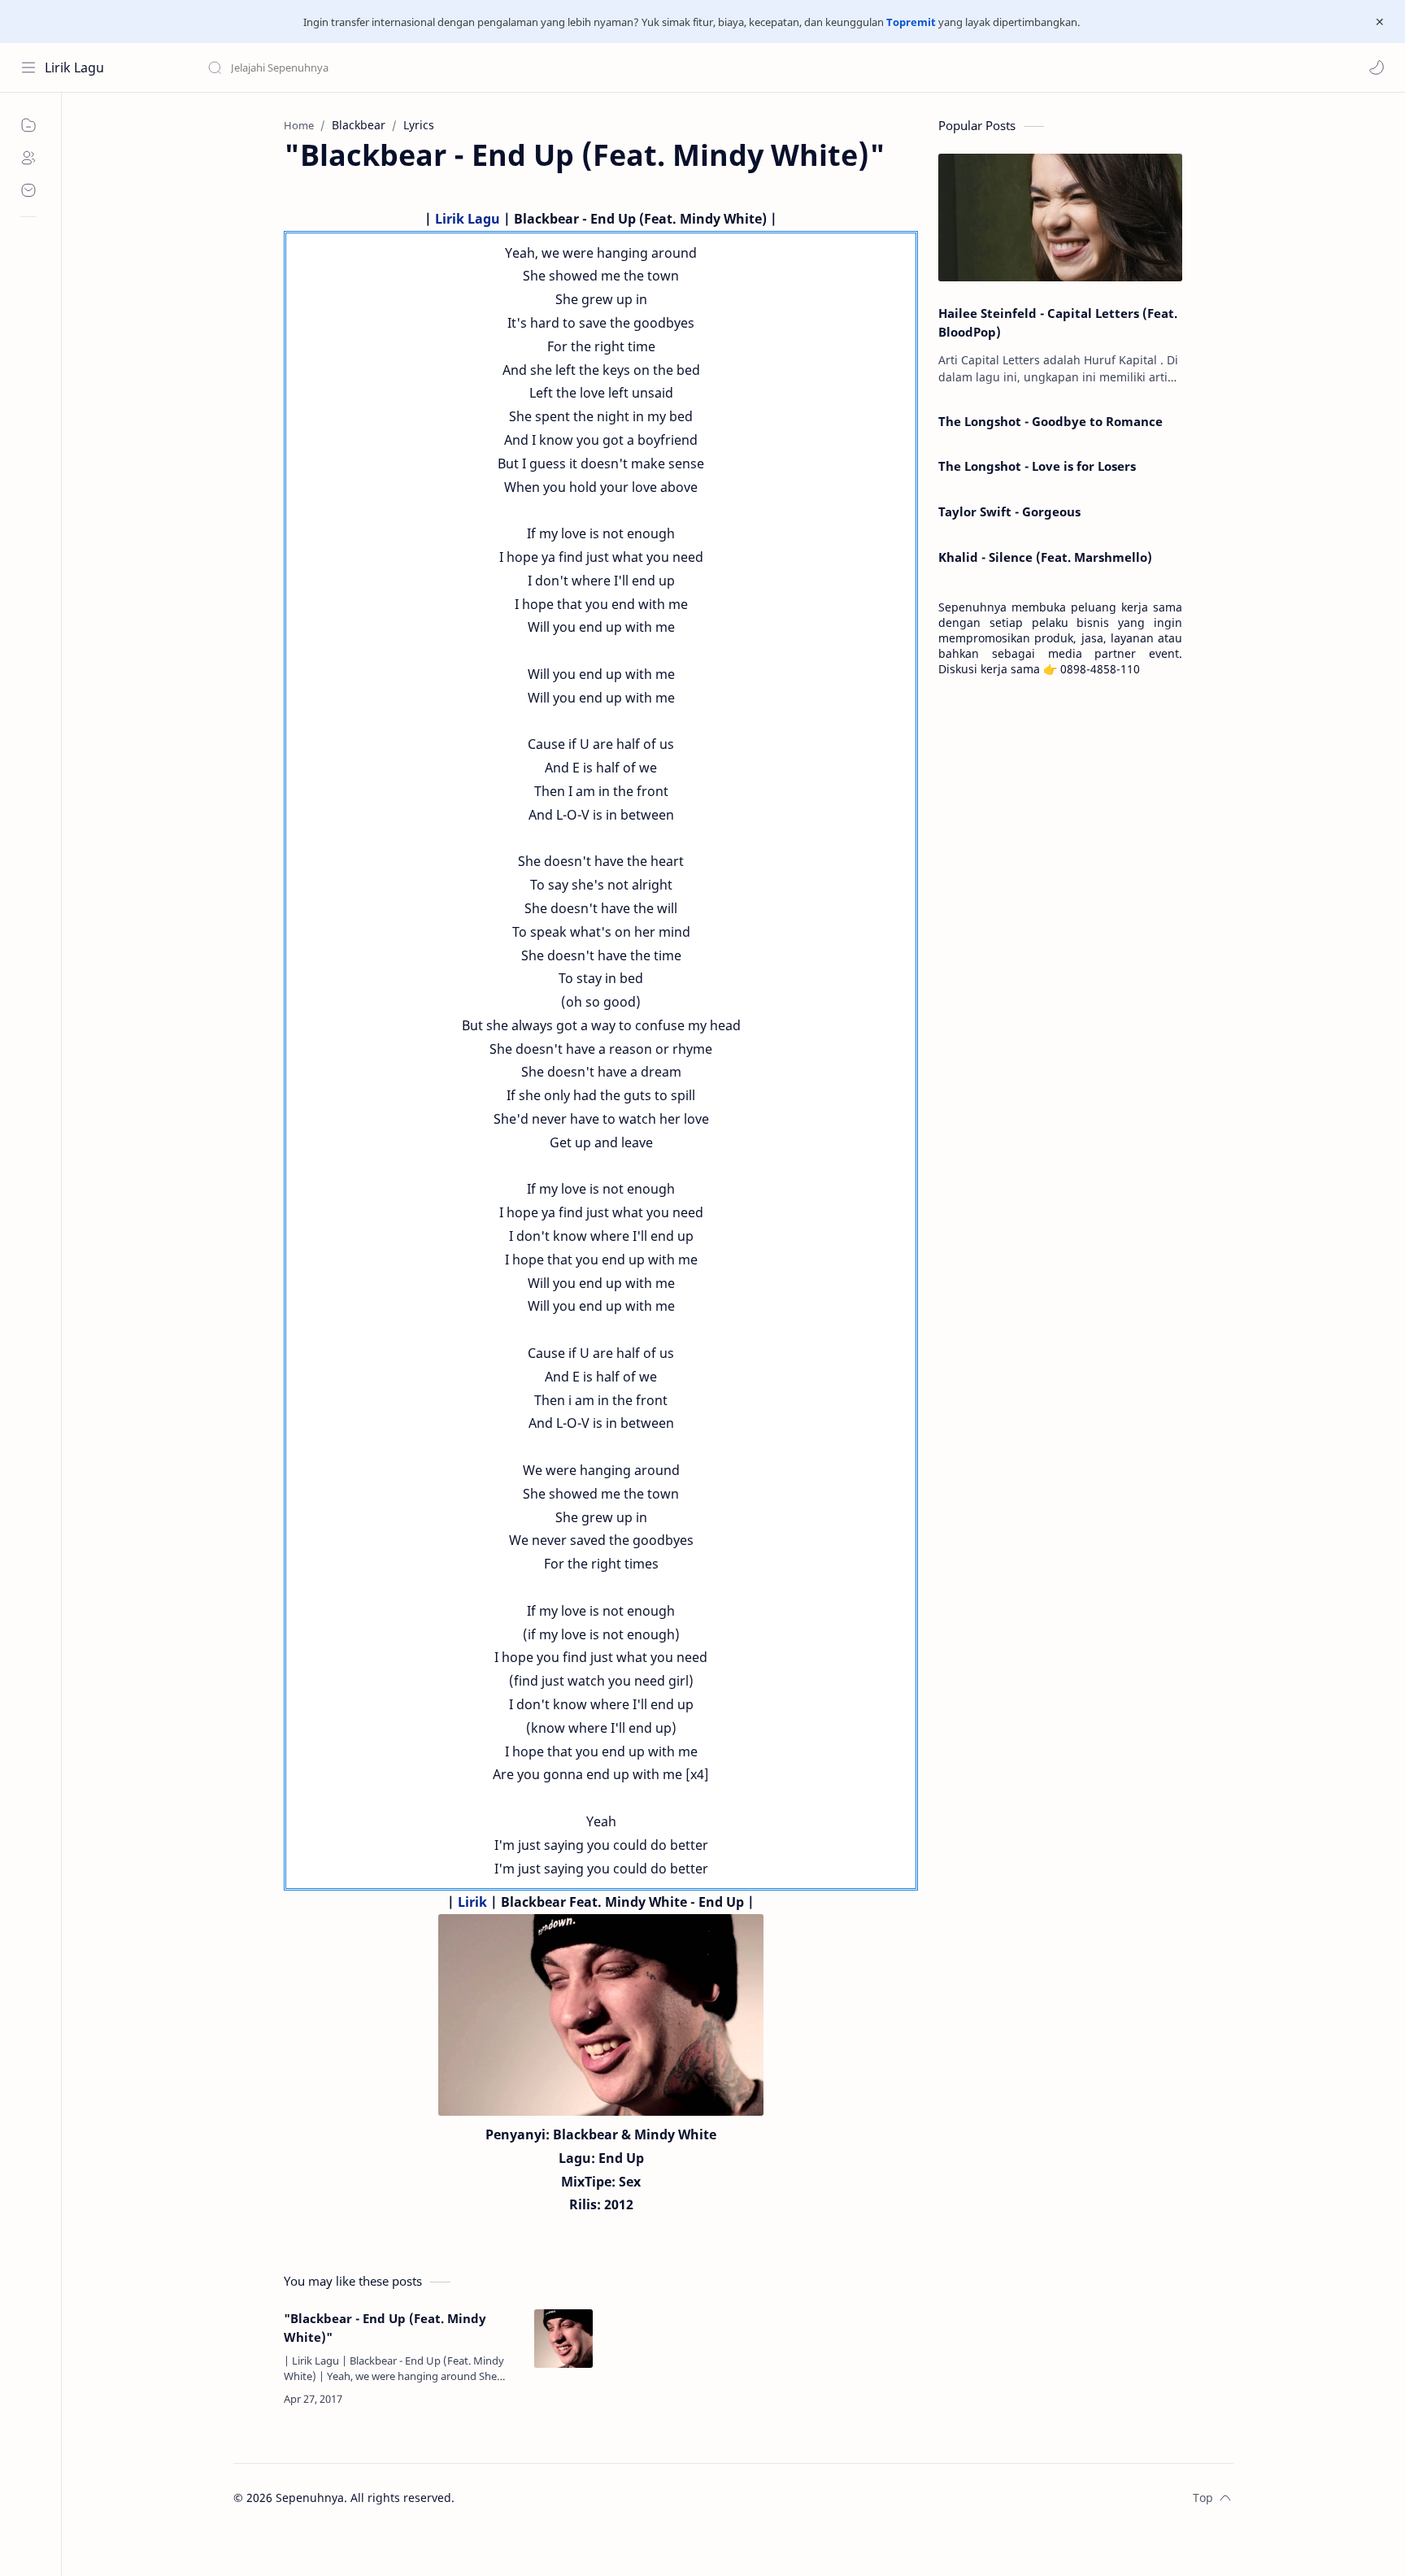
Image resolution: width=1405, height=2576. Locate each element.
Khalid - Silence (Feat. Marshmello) (1045, 557)
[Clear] (463, 67)
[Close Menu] (1380, 22)
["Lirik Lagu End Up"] (601, 2015)
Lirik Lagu (74, 67)
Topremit (911, 22)
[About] (28, 158)
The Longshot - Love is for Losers (1037, 466)
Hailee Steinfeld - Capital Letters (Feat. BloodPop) (1058, 322)
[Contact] (28, 190)
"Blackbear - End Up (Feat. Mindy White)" (385, 2328)
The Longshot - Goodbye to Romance (1050, 421)
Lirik (472, 1902)
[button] (1377, 67)
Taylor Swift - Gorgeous (1009, 511)
